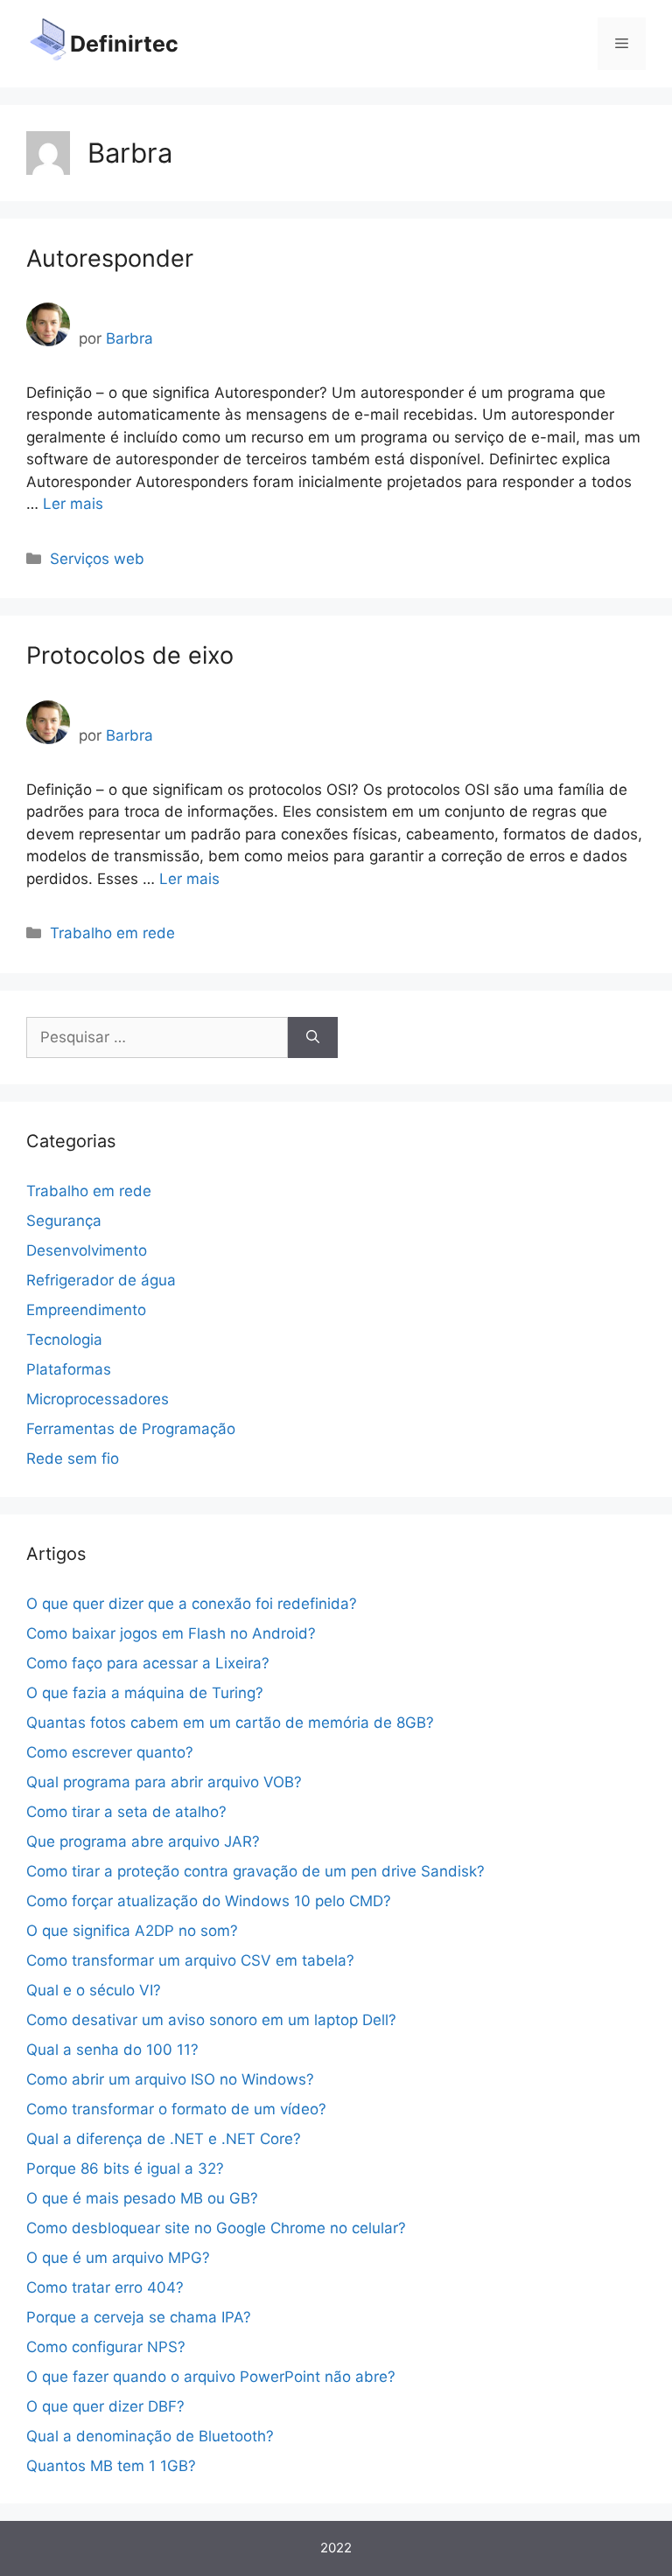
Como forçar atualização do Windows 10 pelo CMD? (209, 1901)
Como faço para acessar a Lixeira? (148, 1663)
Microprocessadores (98, 1399)
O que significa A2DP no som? (132, 1931)
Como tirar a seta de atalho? (126, 1812)
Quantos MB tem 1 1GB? (111, 2466)
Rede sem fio (73, 1459)
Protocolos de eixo (130, 655)
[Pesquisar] (313, 1038)
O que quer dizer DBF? (105, 2406)
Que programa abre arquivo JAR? (143, 1841)
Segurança (64, 1221)
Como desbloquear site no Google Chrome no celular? (216, 2228)
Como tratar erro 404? (105, 2287)
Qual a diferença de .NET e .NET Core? (164, 2139)
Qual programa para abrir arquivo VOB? (164, 1782)
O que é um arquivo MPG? (118, 2258)
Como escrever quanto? (110, 1752)
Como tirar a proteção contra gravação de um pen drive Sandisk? (255, 1871)
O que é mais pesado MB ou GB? (142, 2198)
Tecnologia (64, 1340)
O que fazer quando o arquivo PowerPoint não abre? (211, 2377)
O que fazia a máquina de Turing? (145, 1693)
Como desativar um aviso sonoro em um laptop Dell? (211, 2020)
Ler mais (73, 504)
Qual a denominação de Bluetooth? (150, 2436)
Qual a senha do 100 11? (112, 2050)
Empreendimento (86, 1310)
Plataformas (69, 1369)
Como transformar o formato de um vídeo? (176, 2109)
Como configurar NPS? (106, 2347)
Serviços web (97, 559)
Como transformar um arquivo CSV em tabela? (190, 1960)
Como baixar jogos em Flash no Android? (171, 1633)
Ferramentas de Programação (131, 1429)
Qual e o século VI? (94, 1990)
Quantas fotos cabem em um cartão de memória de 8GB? (230, 1723)
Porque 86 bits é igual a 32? (125, 2169)
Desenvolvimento (87, 1250)
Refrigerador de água (101, 1280)
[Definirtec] (48, 43)
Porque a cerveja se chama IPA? (139, 2317)
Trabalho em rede (112, 933)
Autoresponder (110, 258)
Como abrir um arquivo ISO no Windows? (170, 2079)
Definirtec (124, 44)
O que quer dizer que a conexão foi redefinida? (192, 1604)
